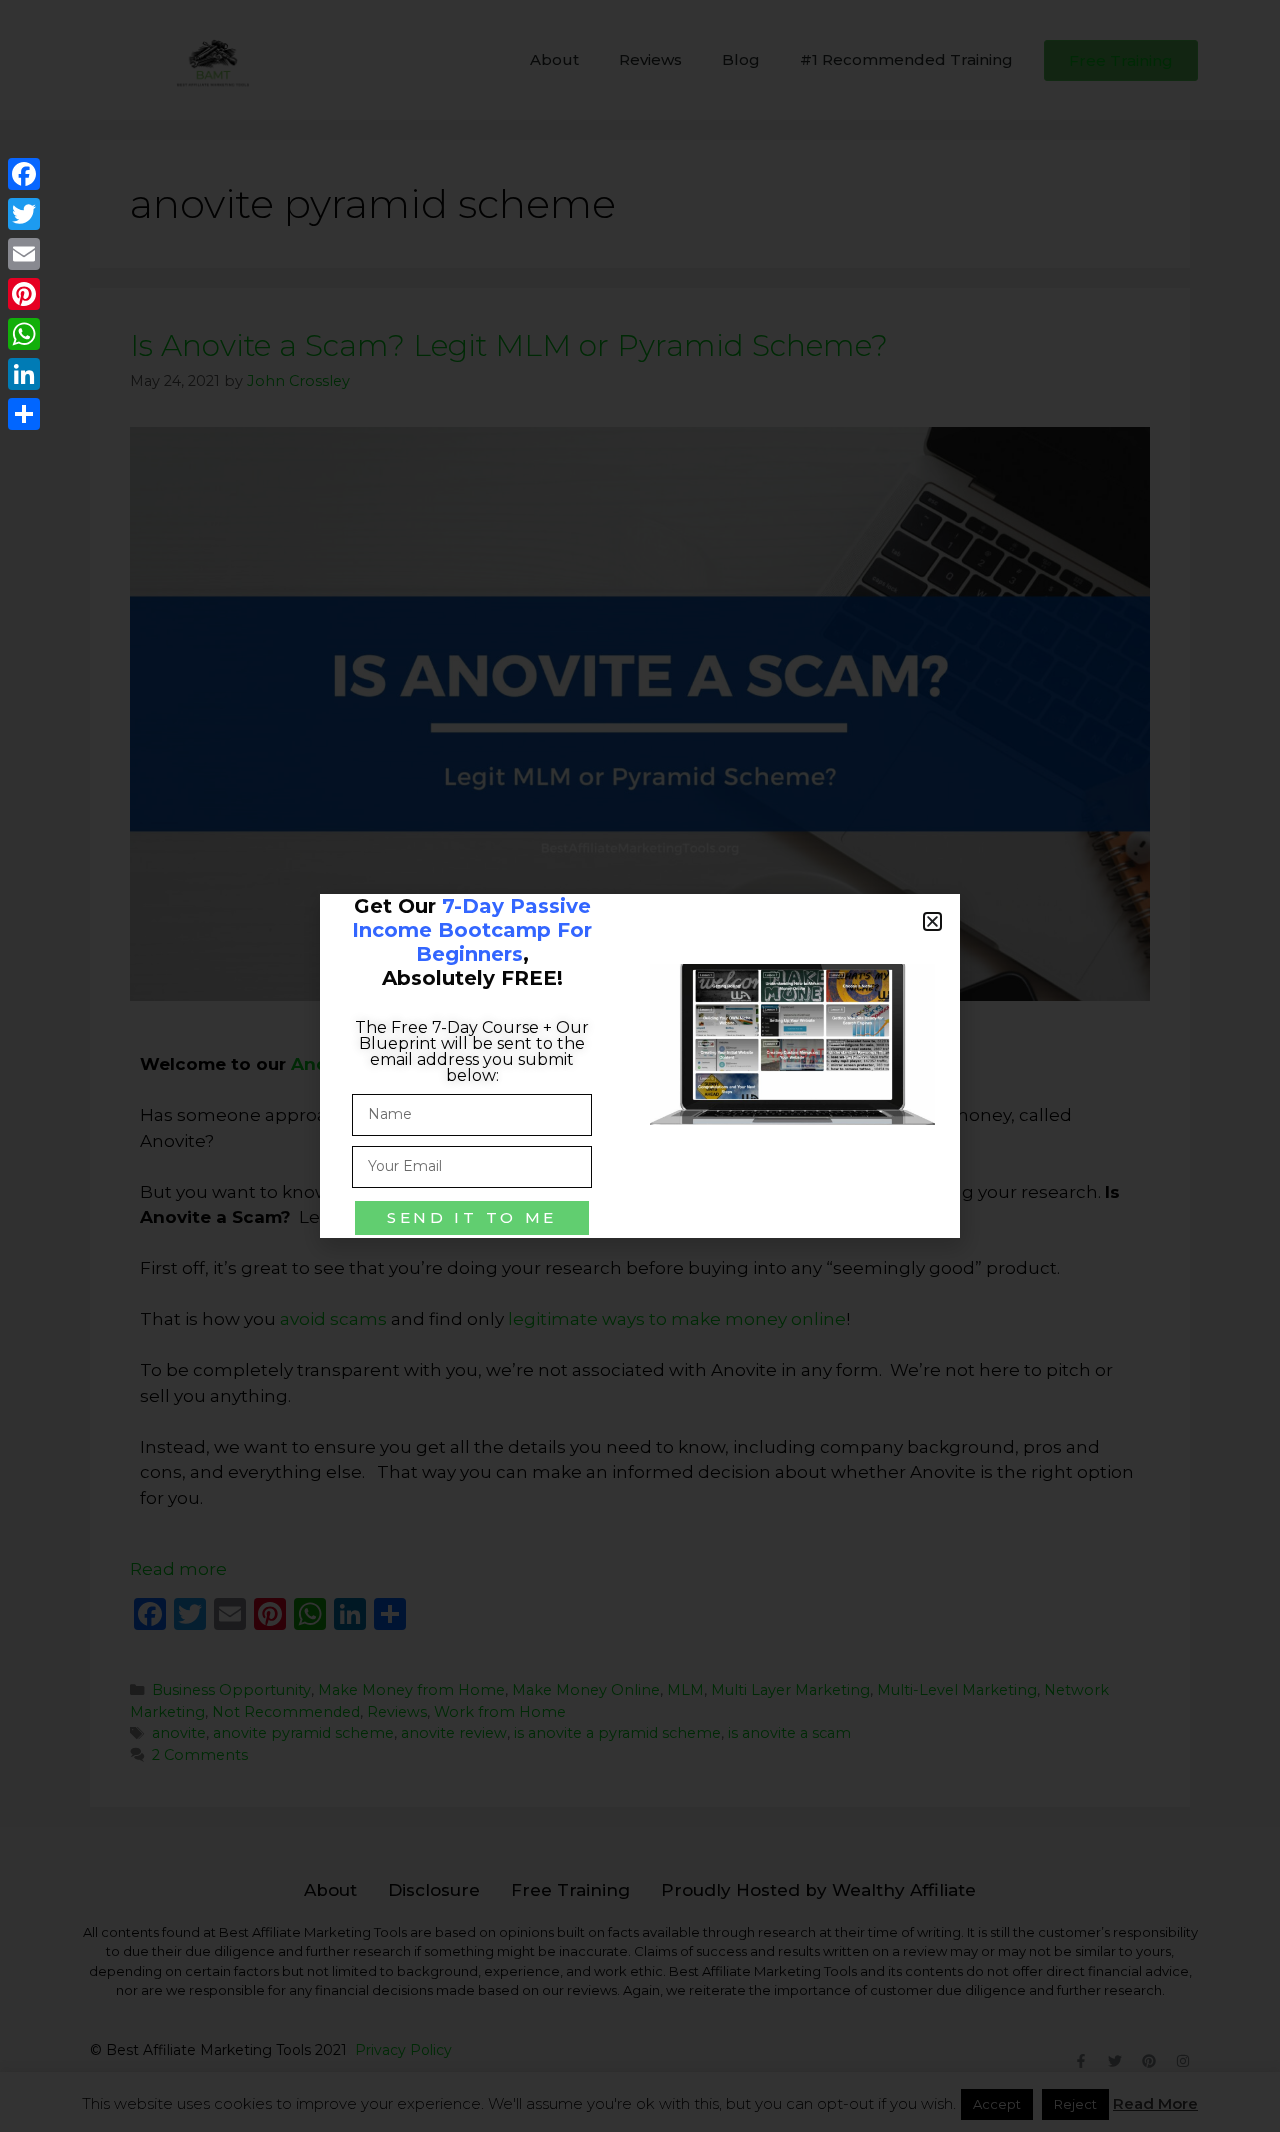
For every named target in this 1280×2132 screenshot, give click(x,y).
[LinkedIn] (24, 374)
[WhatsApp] (24, 334)
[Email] (24, 254)
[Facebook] (24, 174)
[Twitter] (24, 214)
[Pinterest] (24, 294)
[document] (640, 1066)
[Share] (24, 414)
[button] (932, 921)
